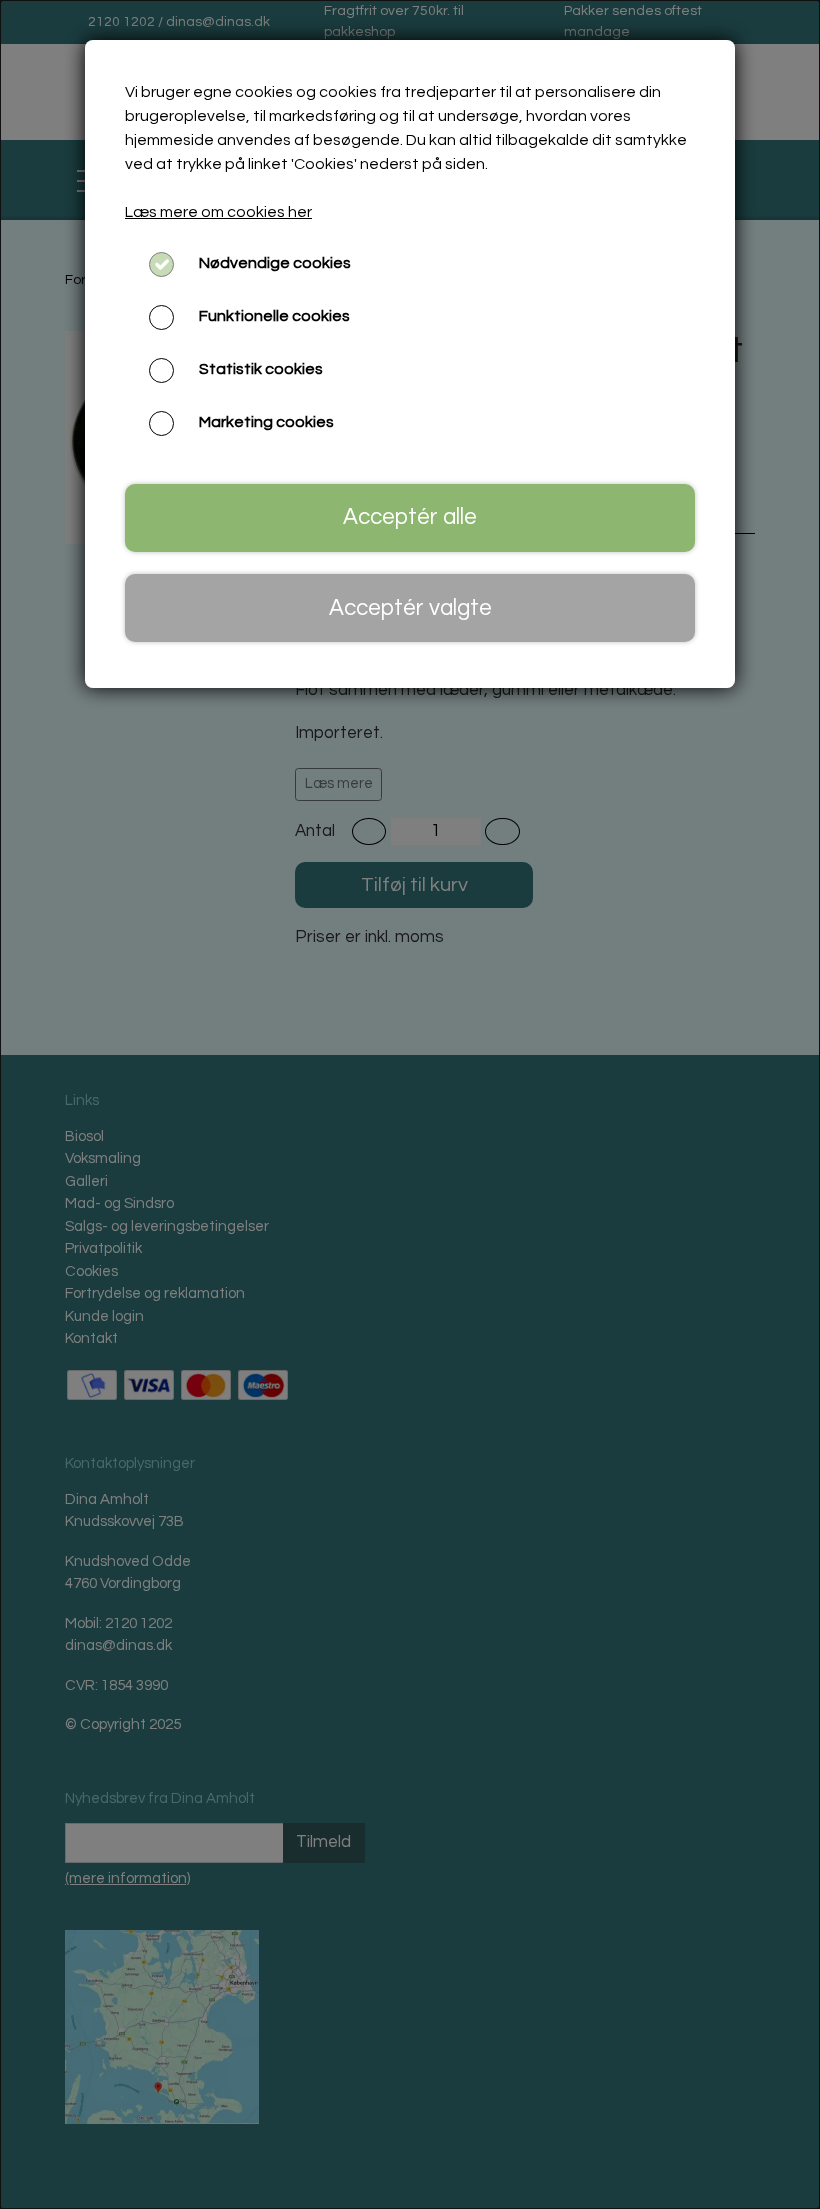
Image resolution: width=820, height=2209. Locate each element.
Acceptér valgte (410, 608)
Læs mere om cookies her (218, 212)
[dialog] (410, 1104)
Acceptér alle (410, 517)
